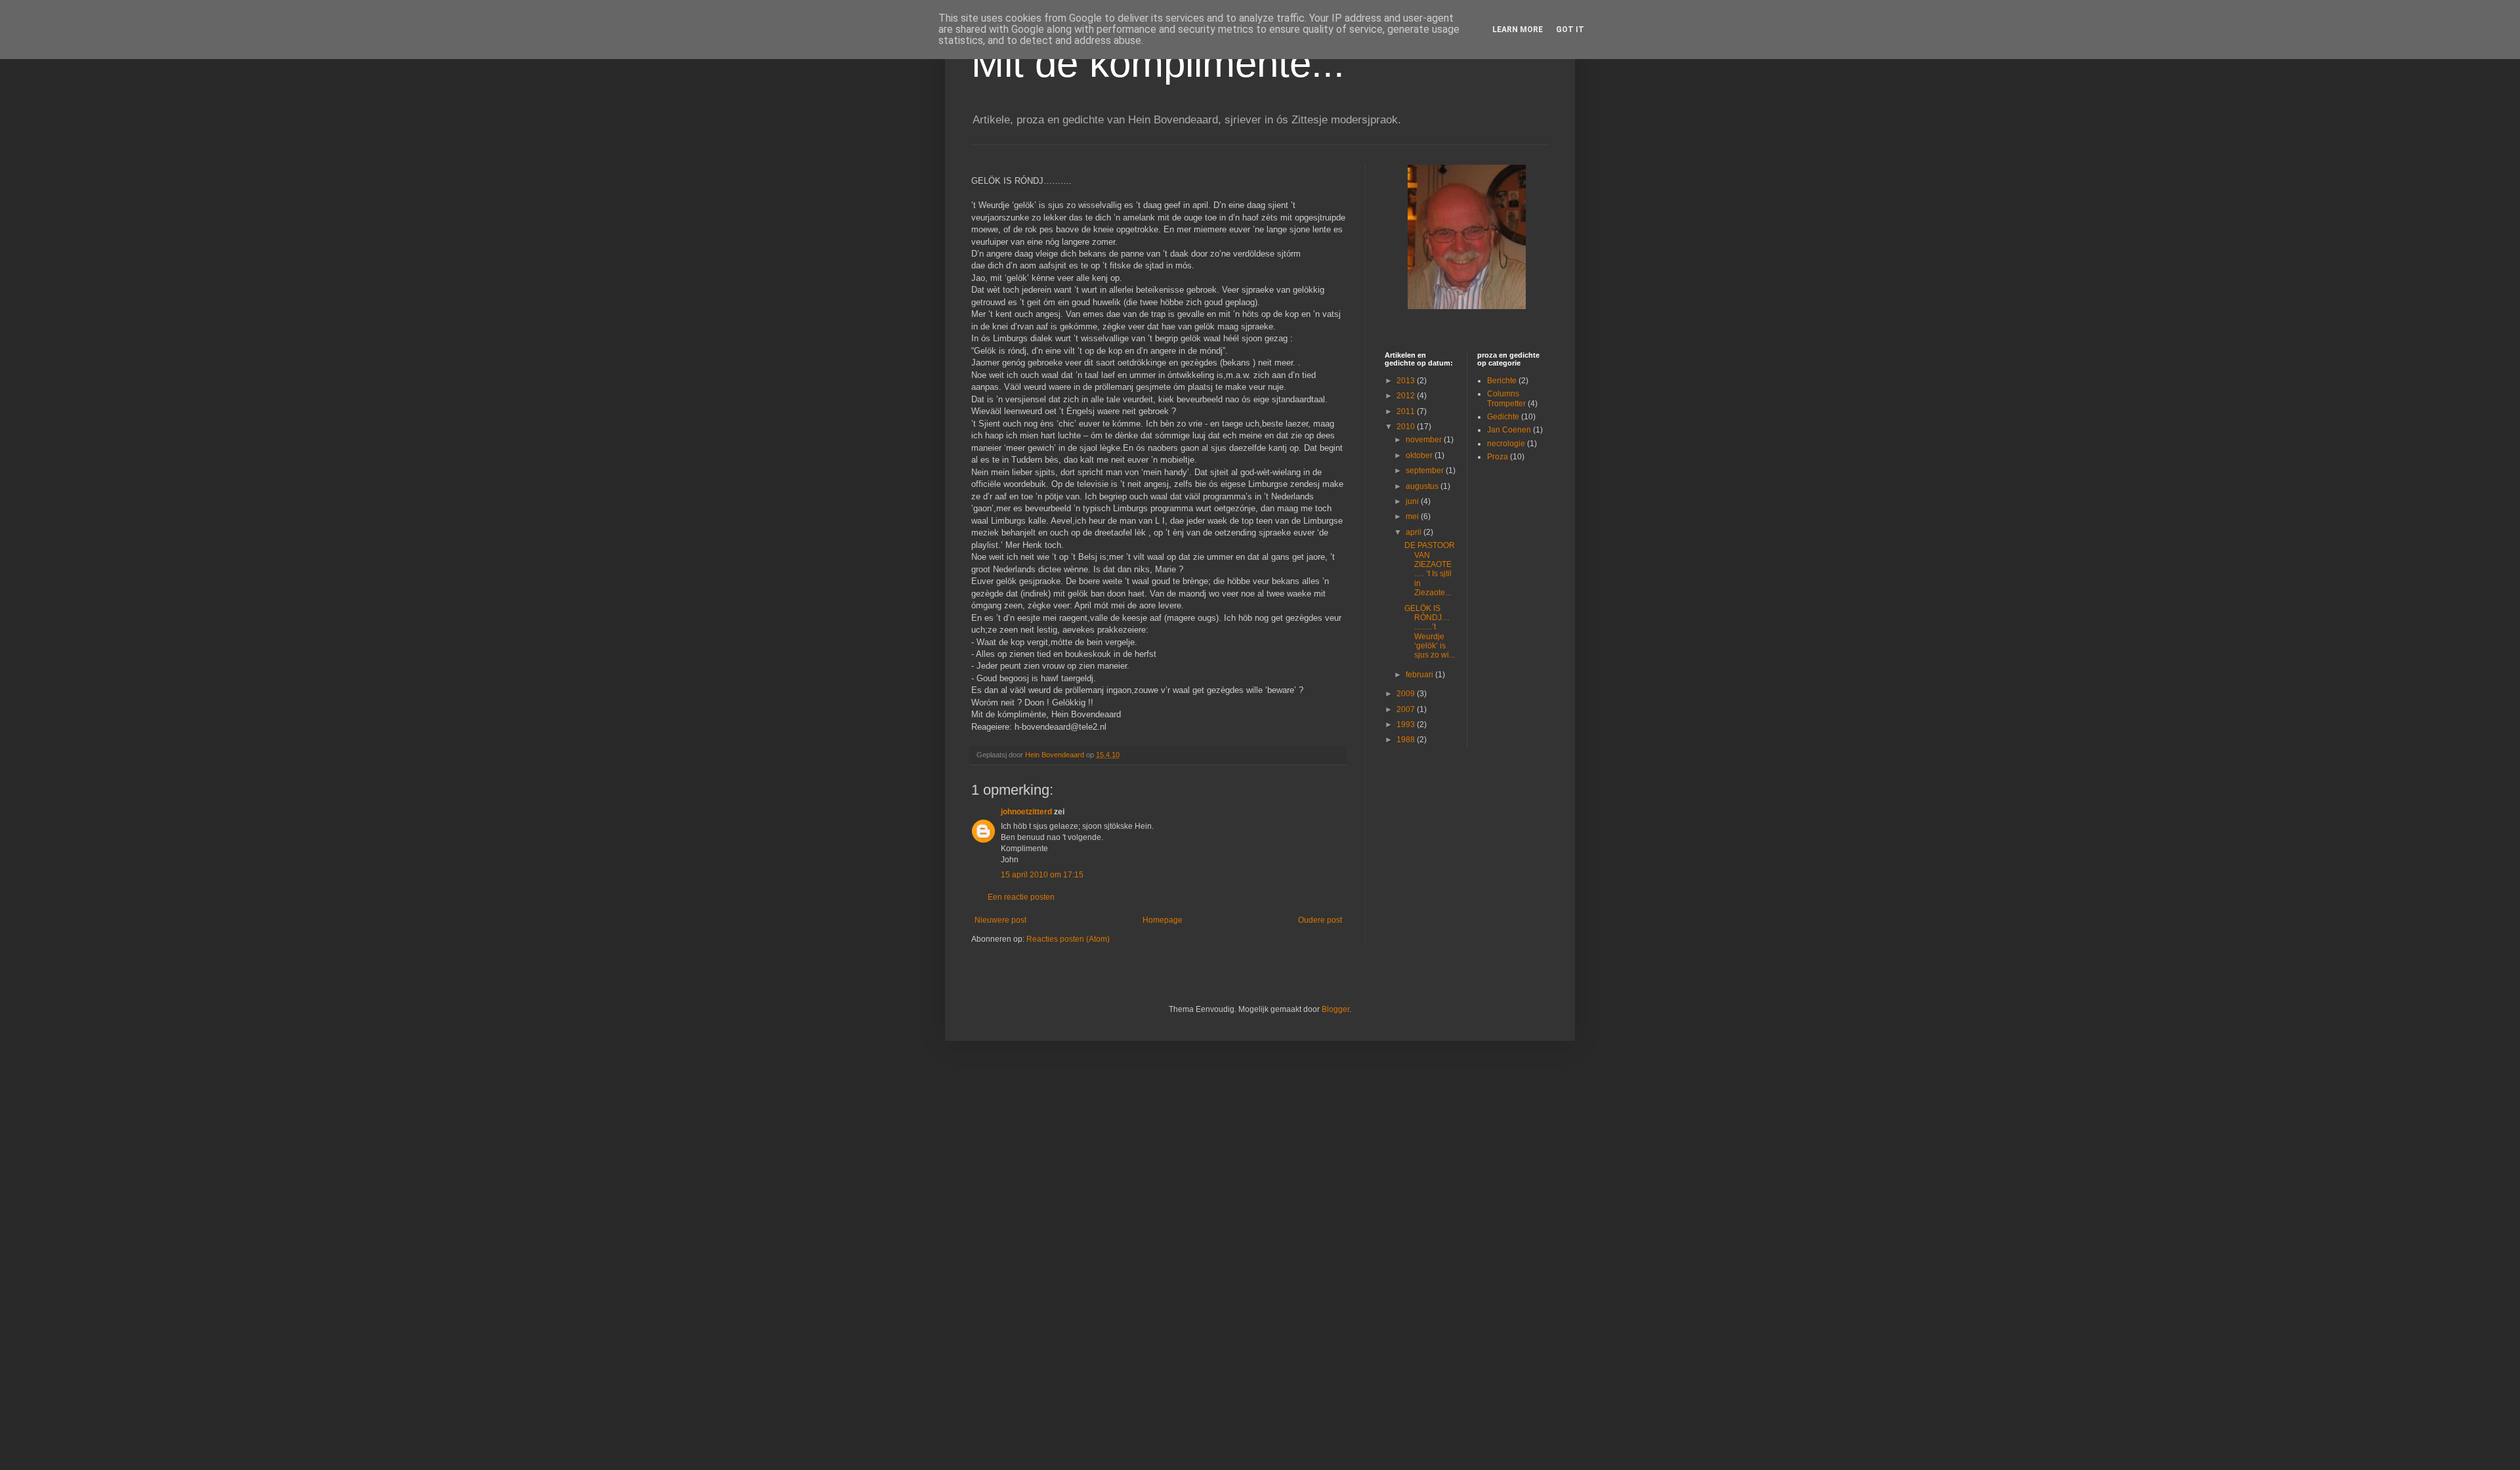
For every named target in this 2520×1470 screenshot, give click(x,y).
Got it (1570, 30)
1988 (1407, 740)
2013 (1407, 381)
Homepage (1163, 920)
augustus (1423, 486)
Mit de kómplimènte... (1158, 63)
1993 (1407, 724)
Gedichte (1503, 417)
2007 (1407, 709)
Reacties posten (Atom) (1068, 939)
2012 (1407, 396)
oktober (1420, 455)
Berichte (1502, 381)
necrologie (1506, 444)
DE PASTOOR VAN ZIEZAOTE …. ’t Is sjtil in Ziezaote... (1430, 569)
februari (1420, 675)
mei (1413, 516)
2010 (1407, 427)
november (1425, 440)
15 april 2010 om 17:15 (1042, 875)
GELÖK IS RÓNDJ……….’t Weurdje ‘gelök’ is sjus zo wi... (1430, 632)
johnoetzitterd (1026, 812)
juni (1413, 501)
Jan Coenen (1509, 430)
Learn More (1518, 30)
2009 (1407, 694)
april (1415, 532)
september (1426, 471)
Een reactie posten (1021, 897)
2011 (1407, 411)
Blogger (1335, 1009)
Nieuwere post (1000, 920)
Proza (1498, 457)
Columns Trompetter (1506, 398)
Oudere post (1320, 920)
